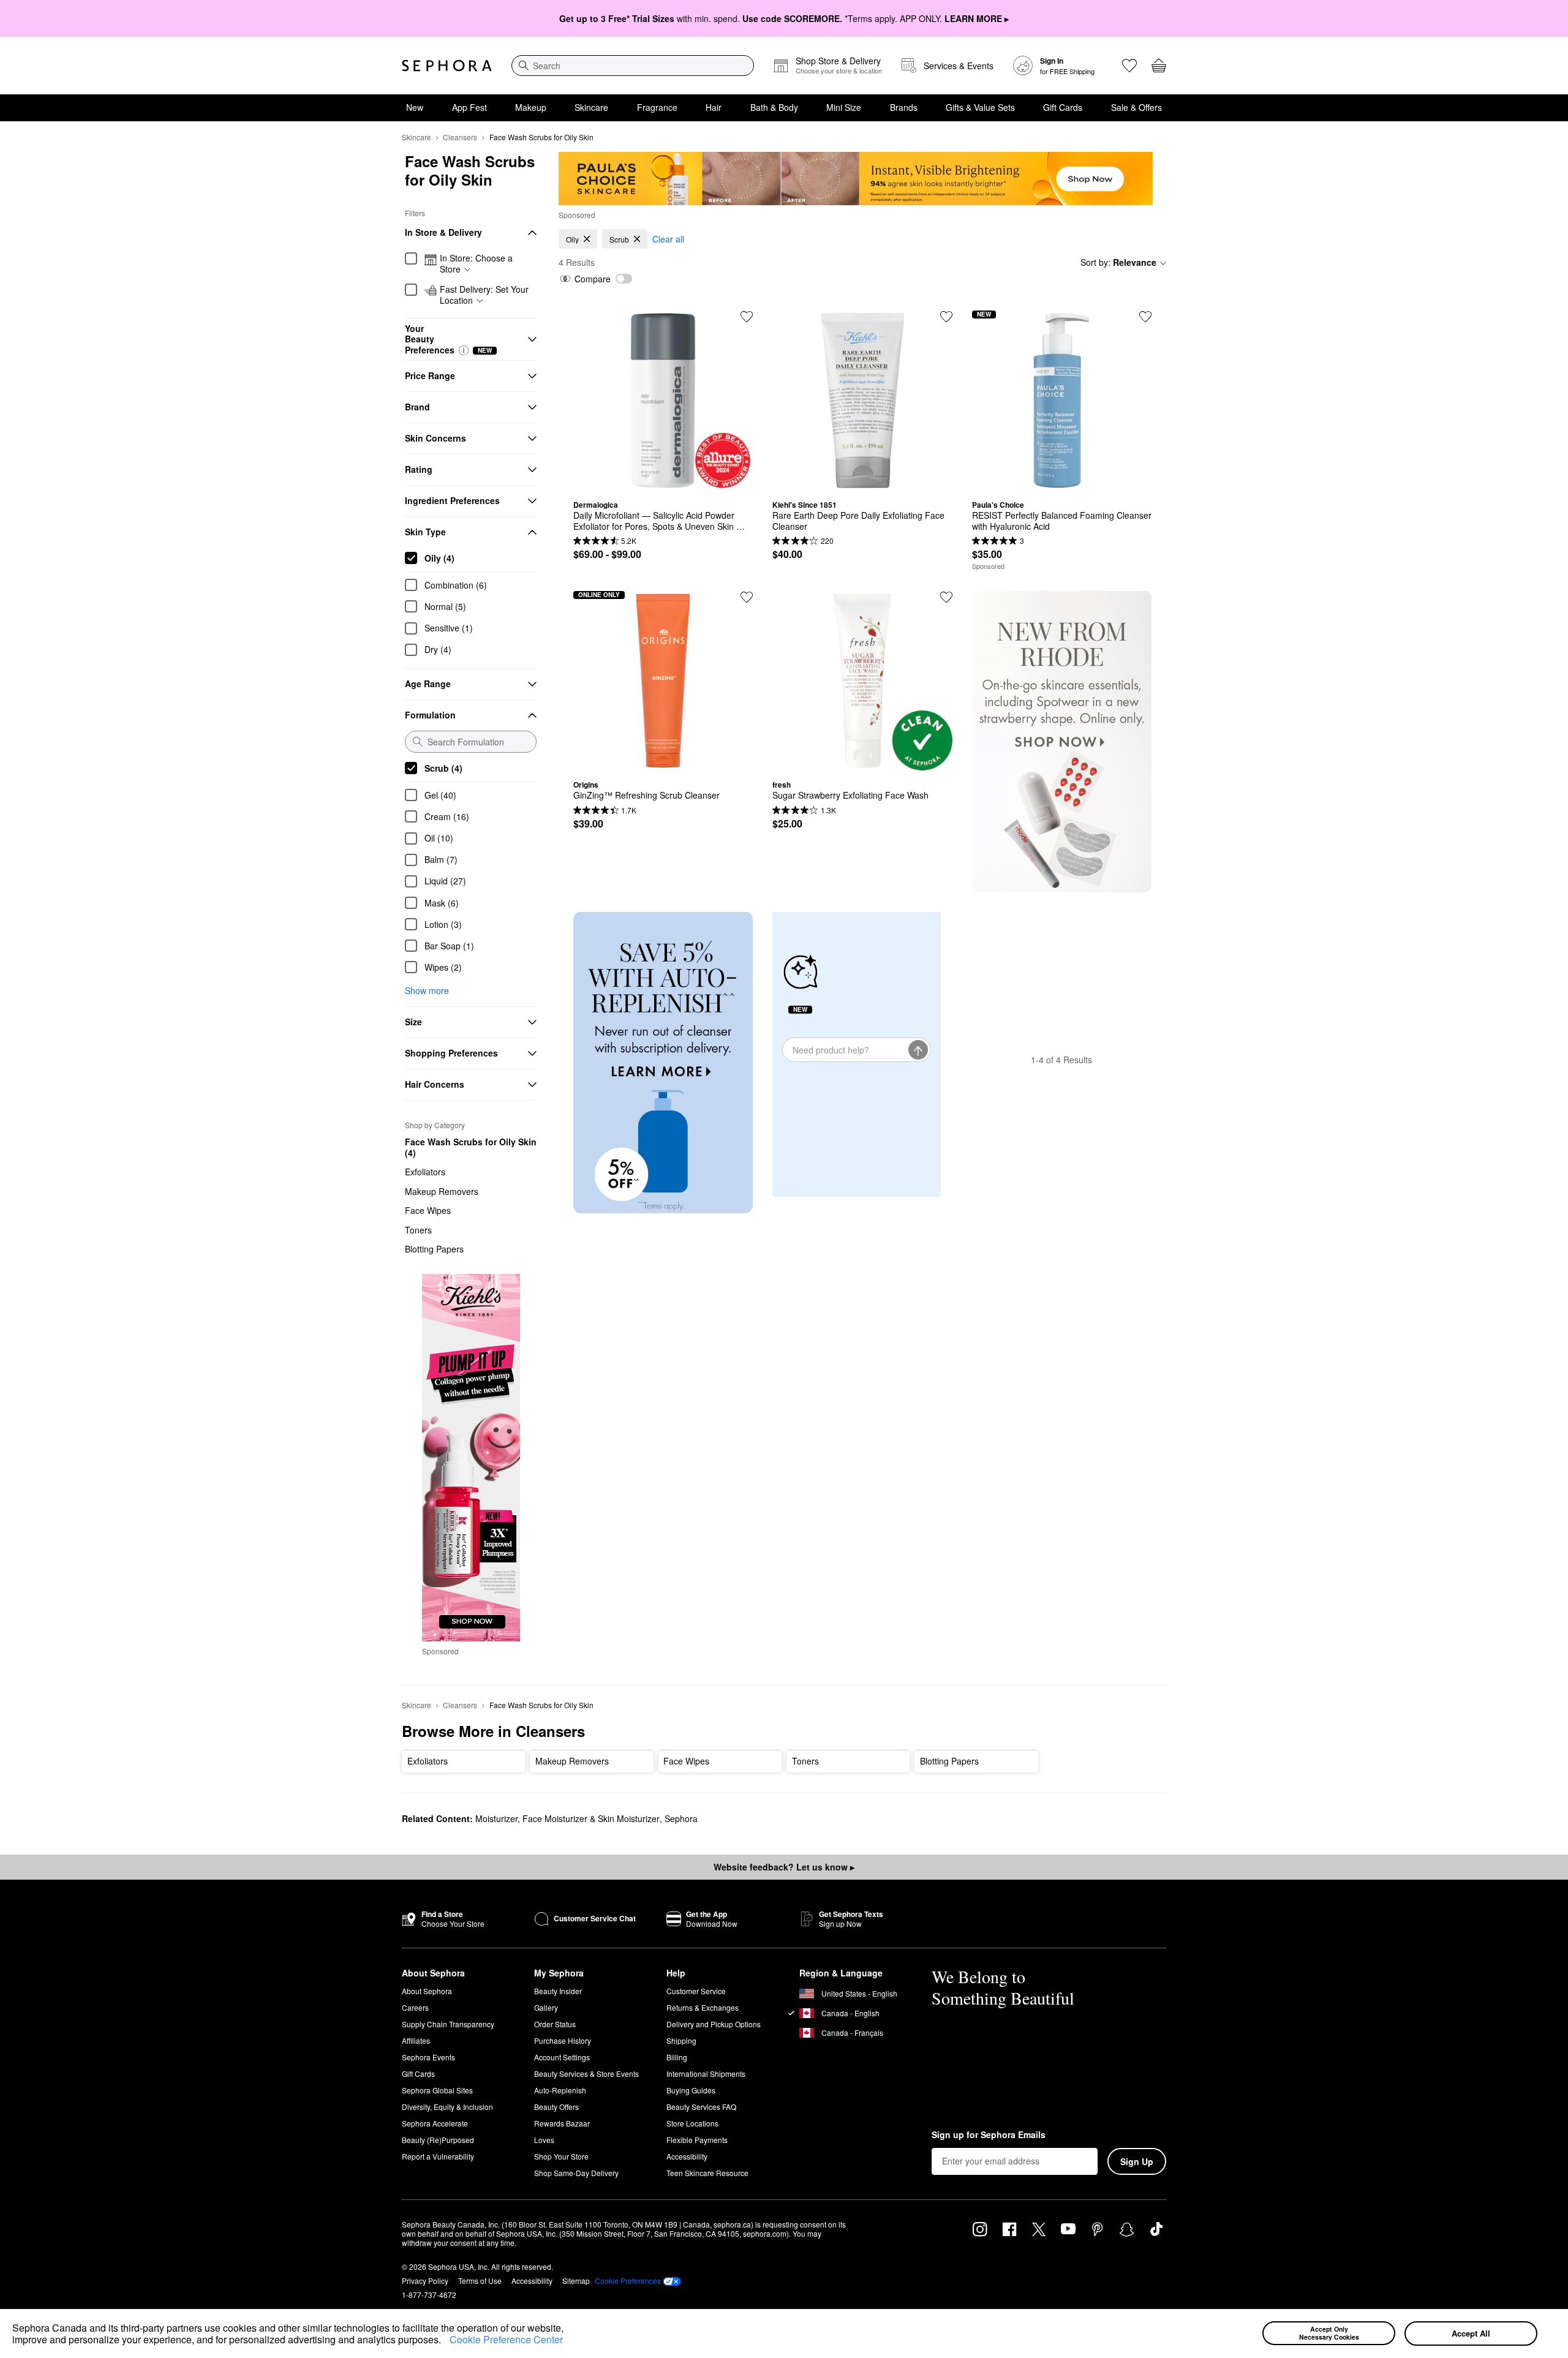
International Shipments (706, 2074)
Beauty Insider (558, 1991)
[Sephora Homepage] (447, 66)
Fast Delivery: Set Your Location (484, 295)
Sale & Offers (1136, 107)
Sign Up (1137, 2161)
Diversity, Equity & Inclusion (447, 2107)
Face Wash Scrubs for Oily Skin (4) (471, 1147)
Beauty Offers (556, 2107)
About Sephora (427, 1991)
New (415, 107)
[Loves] (1129, 66)
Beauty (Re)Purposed (438, 2140)
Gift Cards (1063, 107)
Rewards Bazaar (562, 2123)
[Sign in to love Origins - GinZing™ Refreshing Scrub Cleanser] (747, 597)
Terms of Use (480, 2281)
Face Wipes (428, 1210)
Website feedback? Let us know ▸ (784, 1867)
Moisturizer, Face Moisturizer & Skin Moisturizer (567, 1818)
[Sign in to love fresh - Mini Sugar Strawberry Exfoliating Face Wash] (946, 597)
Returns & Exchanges (703, 2007)
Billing (677, 2057)
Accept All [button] (1471, 2333)
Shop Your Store (561, 2156)
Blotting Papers (434, 1249)
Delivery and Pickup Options (714, 2024)
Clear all (668, 239)
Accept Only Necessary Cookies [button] (1329, 2333)
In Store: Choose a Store (476, 264)
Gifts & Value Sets (980, 107)
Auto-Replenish (560, 2090)
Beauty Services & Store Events (586, 2074)
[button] (445, 2341)
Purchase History (563, 2040)
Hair (714, 107)
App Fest (469, 107)
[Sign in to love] (1145, 317)
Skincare (591, 107)
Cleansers (460, 137)
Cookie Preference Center (506, 2339)
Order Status (555, 2024)
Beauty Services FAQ (701, 2107)
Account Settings (562, 2057)
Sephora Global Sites (437, 2090)
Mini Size (844, 107)
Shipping (681, 2040)
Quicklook (663, 481)
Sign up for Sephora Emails (989, 2135)
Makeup (531, 107)
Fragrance (657, 107)
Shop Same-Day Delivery (576, 2173)
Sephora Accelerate (435, 2123)
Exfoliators (425, 1172)
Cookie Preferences (628, 2281)
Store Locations (692, 2123)
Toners (418, 1230)
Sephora (681, 1818)
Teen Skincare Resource (707, 2173)
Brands (904, 107)
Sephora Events (428, 2057)
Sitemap (576, 2281)
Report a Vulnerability (438, 2156)
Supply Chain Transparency (448, 2024)
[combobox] (633, 66)
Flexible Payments (697, 2140)
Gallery (546, 2007)
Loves (544, 2140)
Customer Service (696, 1991)
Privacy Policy (425, 2281)
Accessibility (687, 2156)
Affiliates (416, 2040)
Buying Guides (691, 2090)
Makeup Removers (442, 1191)
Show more (427, 990)
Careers (415, 2007)
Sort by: (1118, 262)
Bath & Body (774, 107)
